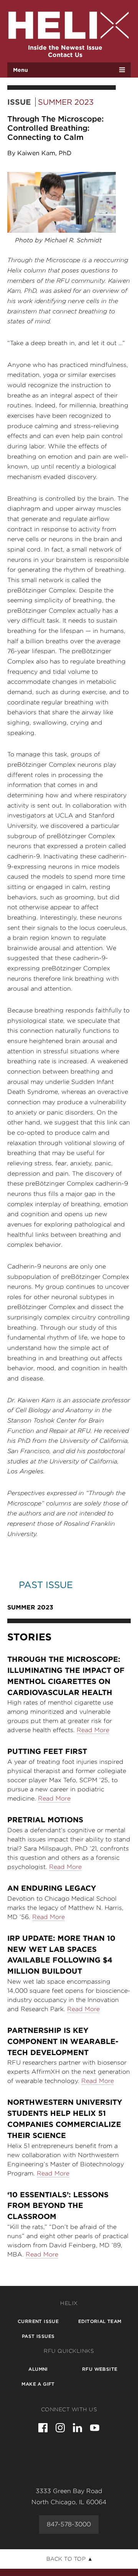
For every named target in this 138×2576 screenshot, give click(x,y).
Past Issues (38, 2336)
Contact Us (65, 55)
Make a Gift (38, 2384)
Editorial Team (100, 2321)
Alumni (38, 2369)
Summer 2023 (66, 102)
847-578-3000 (69, 2524)
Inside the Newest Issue (65, 48)
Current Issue (38, 2321)
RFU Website (100, 2369)
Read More (93, 1730)
